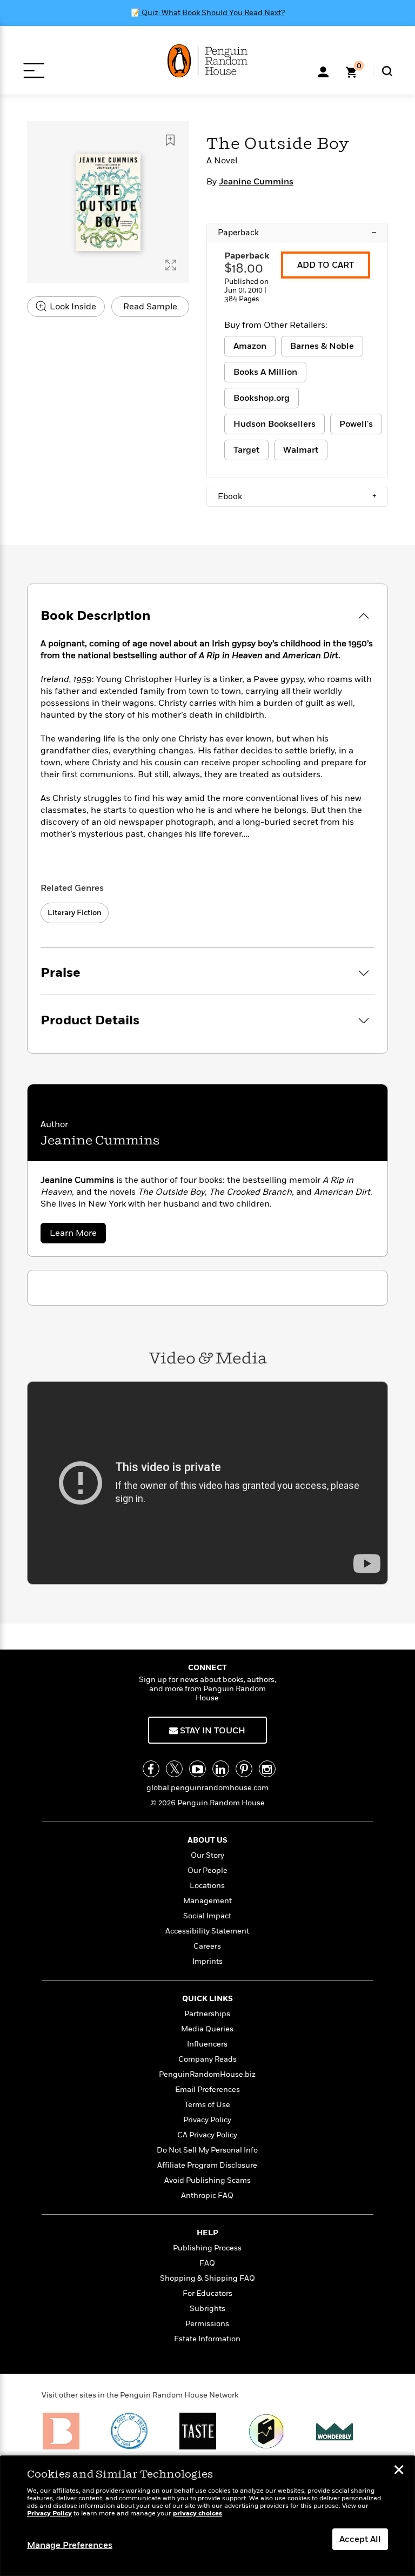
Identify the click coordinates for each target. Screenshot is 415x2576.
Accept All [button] (360, 2539)
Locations (207, 1886)
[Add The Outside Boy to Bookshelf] (170, 140)
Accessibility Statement (207, 1931)
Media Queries (207, 2029)
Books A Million (265, 372)
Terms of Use (207, 2105)
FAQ (207, 2263)
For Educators (207, 2293)
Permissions (207, 2324)
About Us (207, 1840)
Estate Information (207, 2339)
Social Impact (207, 1916)
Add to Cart (326, 265)
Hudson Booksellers (275, 424)
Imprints (207, 1961)
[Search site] (387, 71)
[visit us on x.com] (174, 1769)
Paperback (297, 233)
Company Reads (207, 2059)
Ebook (297, 496)
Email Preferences (207, 2090)
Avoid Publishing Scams (207, 2180)
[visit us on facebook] (151, 1769)
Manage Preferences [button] (70, 2545)
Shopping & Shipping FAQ (207, 2278)
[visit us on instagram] (267, 1769)
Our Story (207, 1855)
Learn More (78, 1235)
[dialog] (207, 2516)
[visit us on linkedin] (221, 1769)
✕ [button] (399, 2471)
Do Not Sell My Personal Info (207, 2150)
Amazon (250, 346)
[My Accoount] (323, 71)
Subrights (207, 2309)
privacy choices (198, 2514)
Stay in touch (212, 1731)
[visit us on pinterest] (244, 1769)
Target (246, 450)
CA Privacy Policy (207, 2135)
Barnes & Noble (322, 346)
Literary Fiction (75, 913)
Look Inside (72, 307)
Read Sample (150, 307)
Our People (207, 1870)
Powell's (356, 424)
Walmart (301, 450)
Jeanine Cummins (256, 182)
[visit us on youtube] (198, 1769)
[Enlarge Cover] (171, 265)
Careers (207, 1946)
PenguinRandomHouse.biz (207, 2074)
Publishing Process (207, 2248)
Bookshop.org (262, 398)
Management (207, 1901)
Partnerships (207, 2014)
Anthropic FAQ (207, 2196)
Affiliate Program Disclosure (207, 2165)
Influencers (207, 2044)
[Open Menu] (34, 71)
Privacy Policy (207, 2120)
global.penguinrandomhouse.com (207, 1788)
